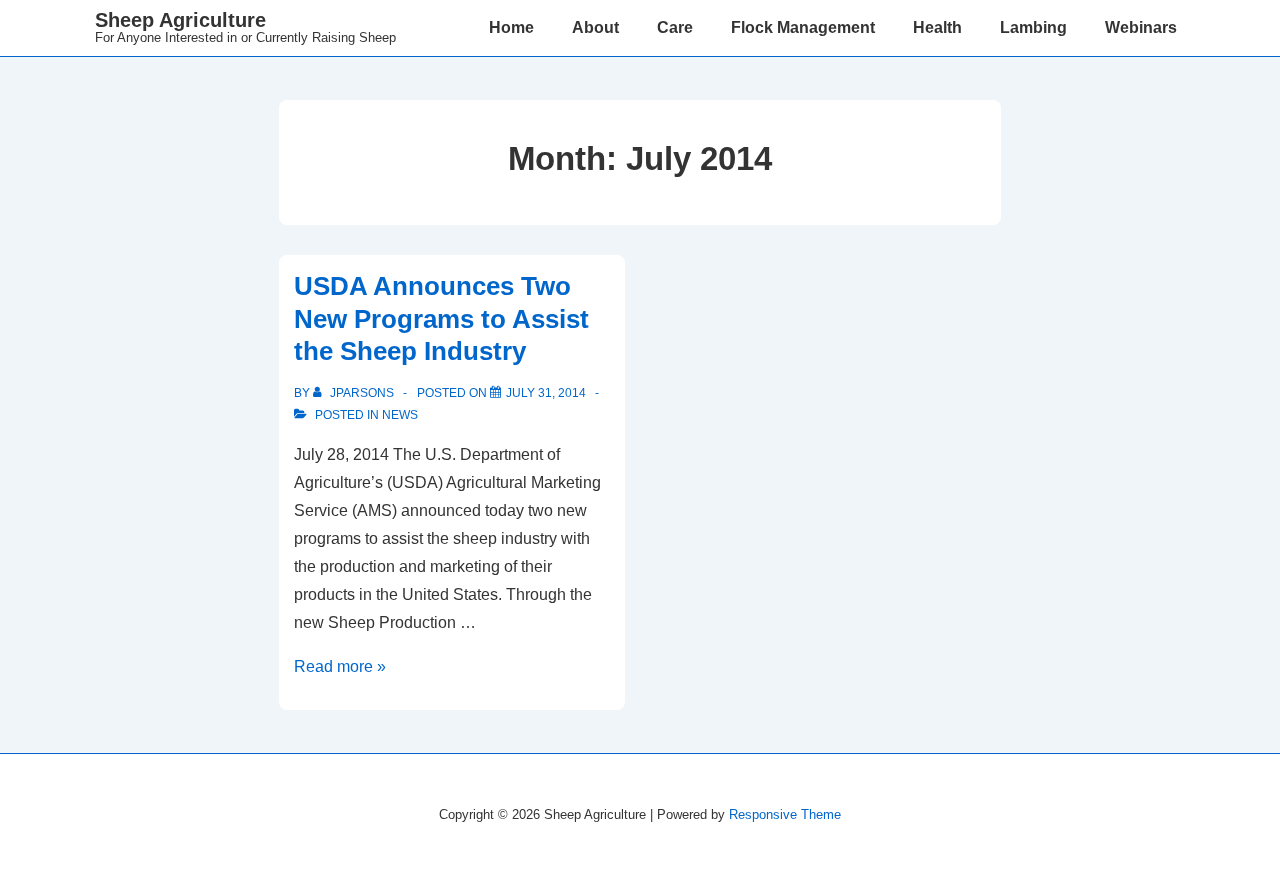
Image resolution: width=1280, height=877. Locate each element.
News (400, 415)
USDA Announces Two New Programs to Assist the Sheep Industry (441, 318)
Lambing (1033, 27)
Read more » (340, 666)
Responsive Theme (785, 814)
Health (937, 27)
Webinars (1141, 27)
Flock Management (803, 27)
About (595, 27)
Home (511, 27)
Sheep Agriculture (180, 20)
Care (675, 27)
